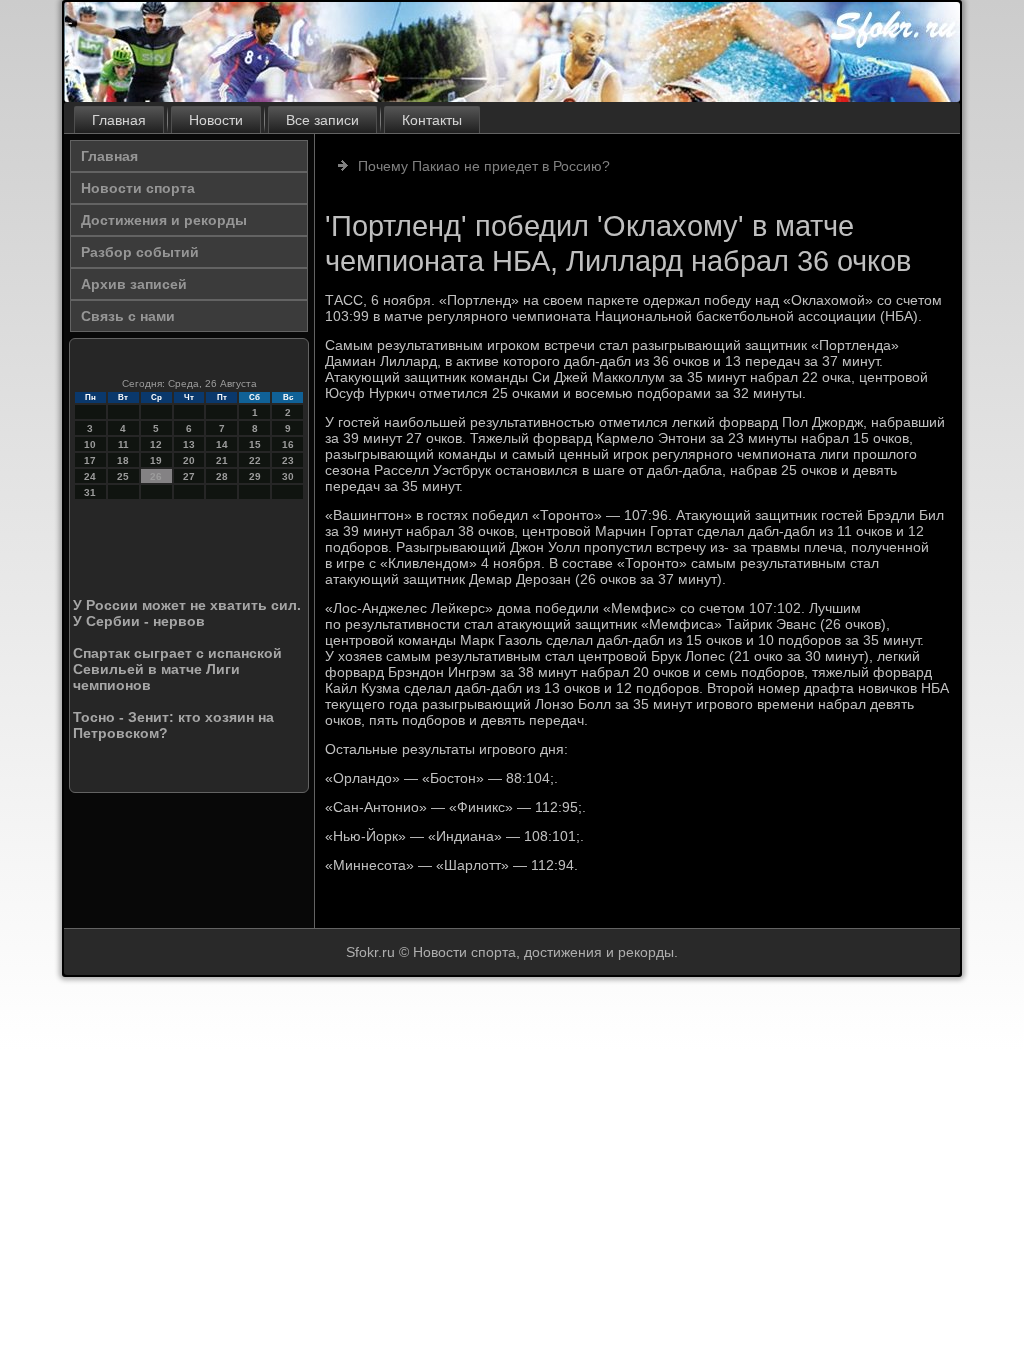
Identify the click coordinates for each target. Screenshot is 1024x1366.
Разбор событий (140, 252)
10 (90, 444)
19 (156, 460)
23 (288, 460)
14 (222, 444)
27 (189, 476)
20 (189, 460)
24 (90, 476)
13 (189, 444)
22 (255, 460)
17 (90, 460)
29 (255, 476)
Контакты (432, 120)
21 (222, 460)
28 (222, 476)
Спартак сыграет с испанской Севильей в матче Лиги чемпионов (177, 669)
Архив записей (134, 284)
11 (123, 444)
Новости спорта (138, 188)
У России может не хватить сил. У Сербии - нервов (187, 613)
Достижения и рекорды (164, 220)
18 (123, 460)
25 (123, 476)
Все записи (322, 120)
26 (156, 476)
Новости (216, 120)
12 (156, 444)
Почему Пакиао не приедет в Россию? (484, 166)
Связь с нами (128, 316)
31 (90, 492)
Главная (119, 120)
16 (288, 444)
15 (255, 444)
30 (288, 476)
